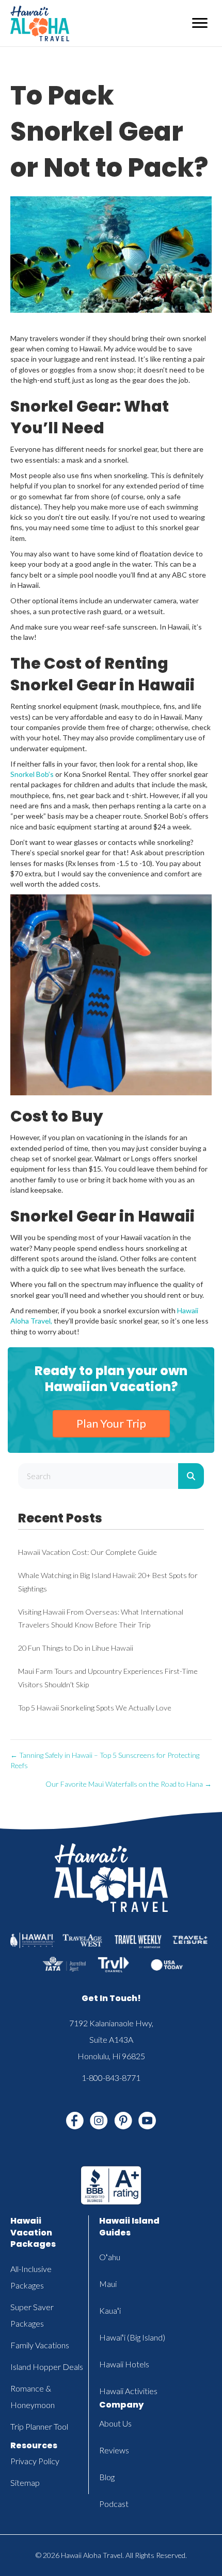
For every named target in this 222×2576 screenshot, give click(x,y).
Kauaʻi (110, 2310)
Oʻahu (110, 2257)
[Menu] (200, 23)
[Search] (191, 1476)
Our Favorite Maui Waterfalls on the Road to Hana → (129, 1784)
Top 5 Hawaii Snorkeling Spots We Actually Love (95, 1708)
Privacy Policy (35, 2461)
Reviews (114, 2450)
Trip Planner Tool (39, 2426)
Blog (107, 2477)
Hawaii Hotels (124, 2364)
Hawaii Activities (128, 2391)
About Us (115, 2423)
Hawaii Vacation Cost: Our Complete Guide (88, 1552)
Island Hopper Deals (47, 2367)
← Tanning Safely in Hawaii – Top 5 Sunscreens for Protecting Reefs (105, 1760)
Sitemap (25, 2482)
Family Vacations (40, 2345)
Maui (108, 2284)
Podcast (114, 2504)
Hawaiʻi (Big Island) (132, 2337)
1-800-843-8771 (111, 2078)
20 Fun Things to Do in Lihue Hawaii (76, 1648)
